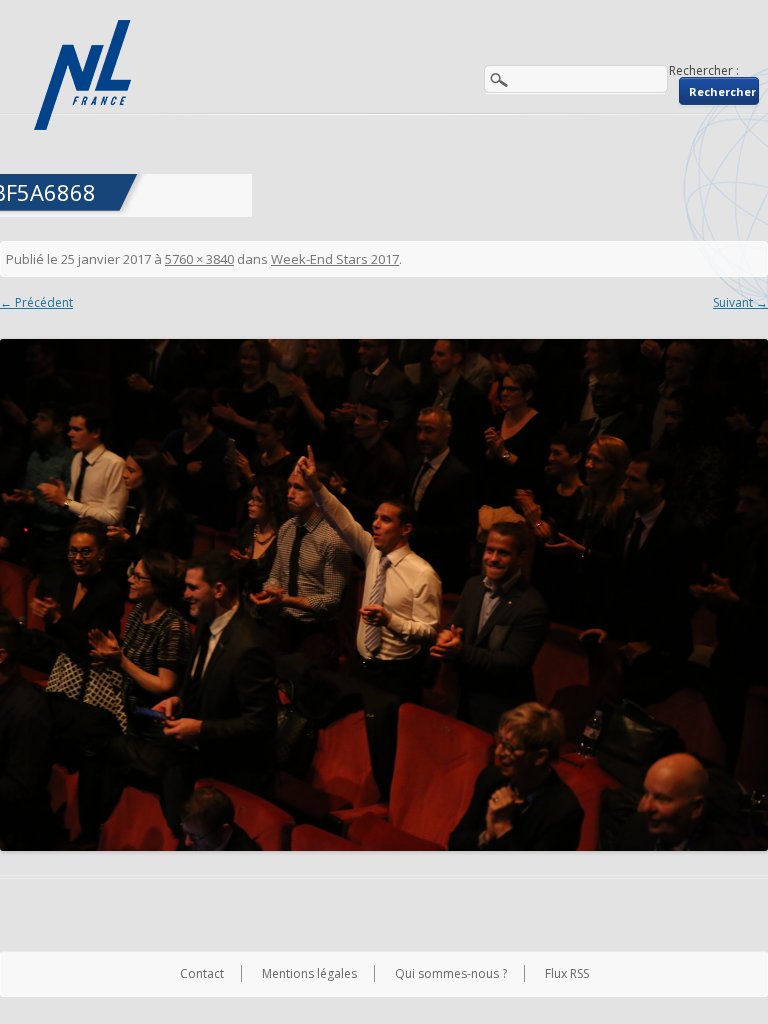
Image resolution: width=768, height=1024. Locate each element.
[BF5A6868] (384, 595)
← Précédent (36, 302)
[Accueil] (85, 75)
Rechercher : (704, 70)
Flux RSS (567, 973)
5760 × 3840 (199, 259)
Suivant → (740, 302)
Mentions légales (309, 973)
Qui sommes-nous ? (451, 973)
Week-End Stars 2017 (335, 259)
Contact (202, 973)
